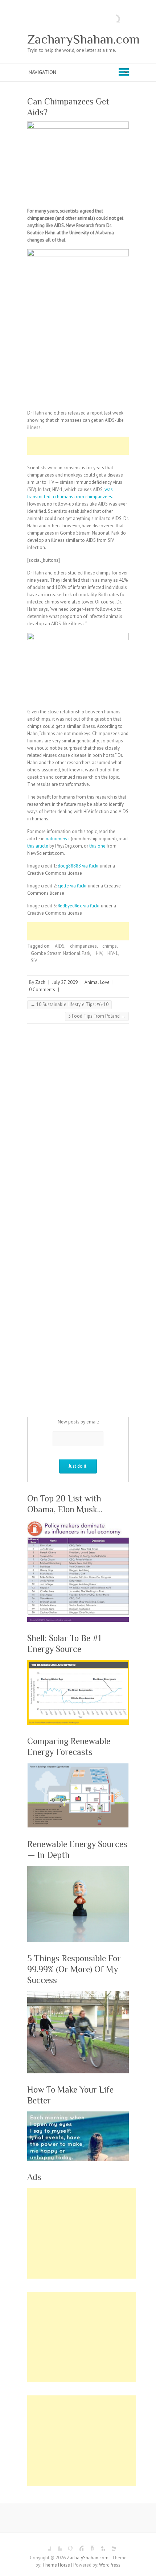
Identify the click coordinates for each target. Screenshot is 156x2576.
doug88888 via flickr (78, 866)
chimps (110, 946)
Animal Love (97, 982)
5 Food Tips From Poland (97, 1016)
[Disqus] (78, 1125)
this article (38, 846)
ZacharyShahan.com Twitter (56, 2545)
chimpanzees (83, 946)
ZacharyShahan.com (83, 39)
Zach (40, 982)
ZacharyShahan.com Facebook (45, 2545)
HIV (99, 953)
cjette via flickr (72, 886)
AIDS (60, 946)
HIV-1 (113, 953)
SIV (34, 961)
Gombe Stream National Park (61, 953)
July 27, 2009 (65, 982)
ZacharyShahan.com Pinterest (78, 2545)
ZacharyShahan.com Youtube (89, 2545)
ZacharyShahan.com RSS (111, 2545)
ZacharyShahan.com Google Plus (67, 2545)
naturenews (58, 839)
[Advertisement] (92, 446)
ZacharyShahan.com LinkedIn (100, 2545)
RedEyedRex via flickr (79, 906)
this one (97, 846)
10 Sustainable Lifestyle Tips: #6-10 (69, 1004)
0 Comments (42, 990)
